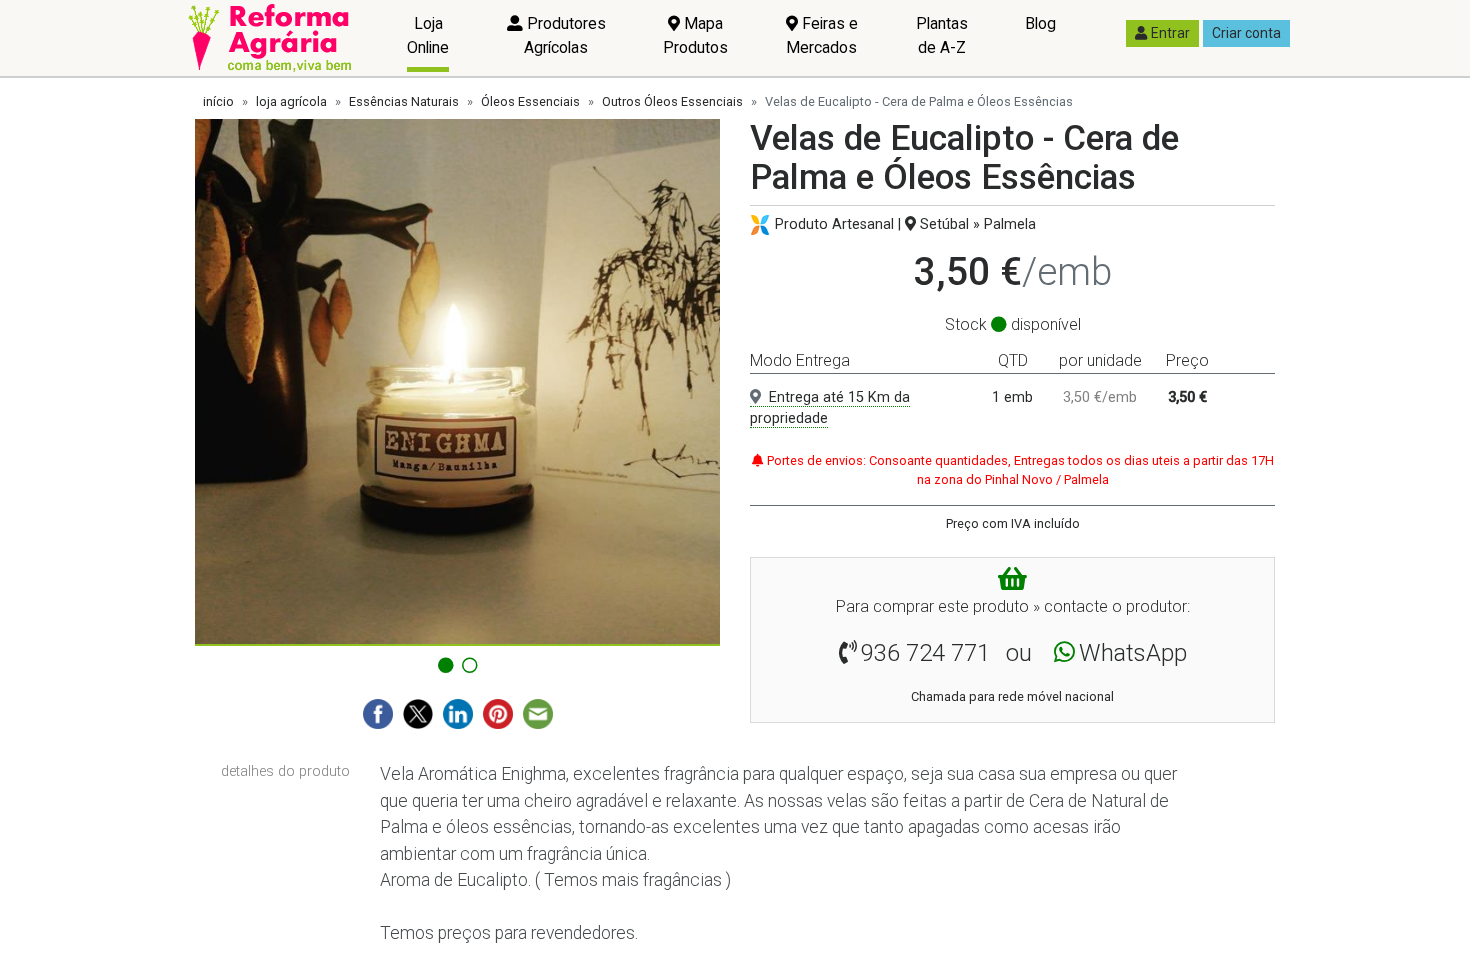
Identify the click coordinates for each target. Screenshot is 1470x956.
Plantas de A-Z (942, 35)
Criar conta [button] (1246, 33)
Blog (1040, 23)
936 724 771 (925, 653)
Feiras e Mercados (822, 35)
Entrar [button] (1170, 33)
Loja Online (428, 35)
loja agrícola (291, 101)
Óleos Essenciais (530, 101)
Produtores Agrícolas (564, 35)
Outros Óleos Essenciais (672, 101)
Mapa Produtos (695, 35)
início (218, 101)
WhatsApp (1133, 653)
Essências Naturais (404, 101)
